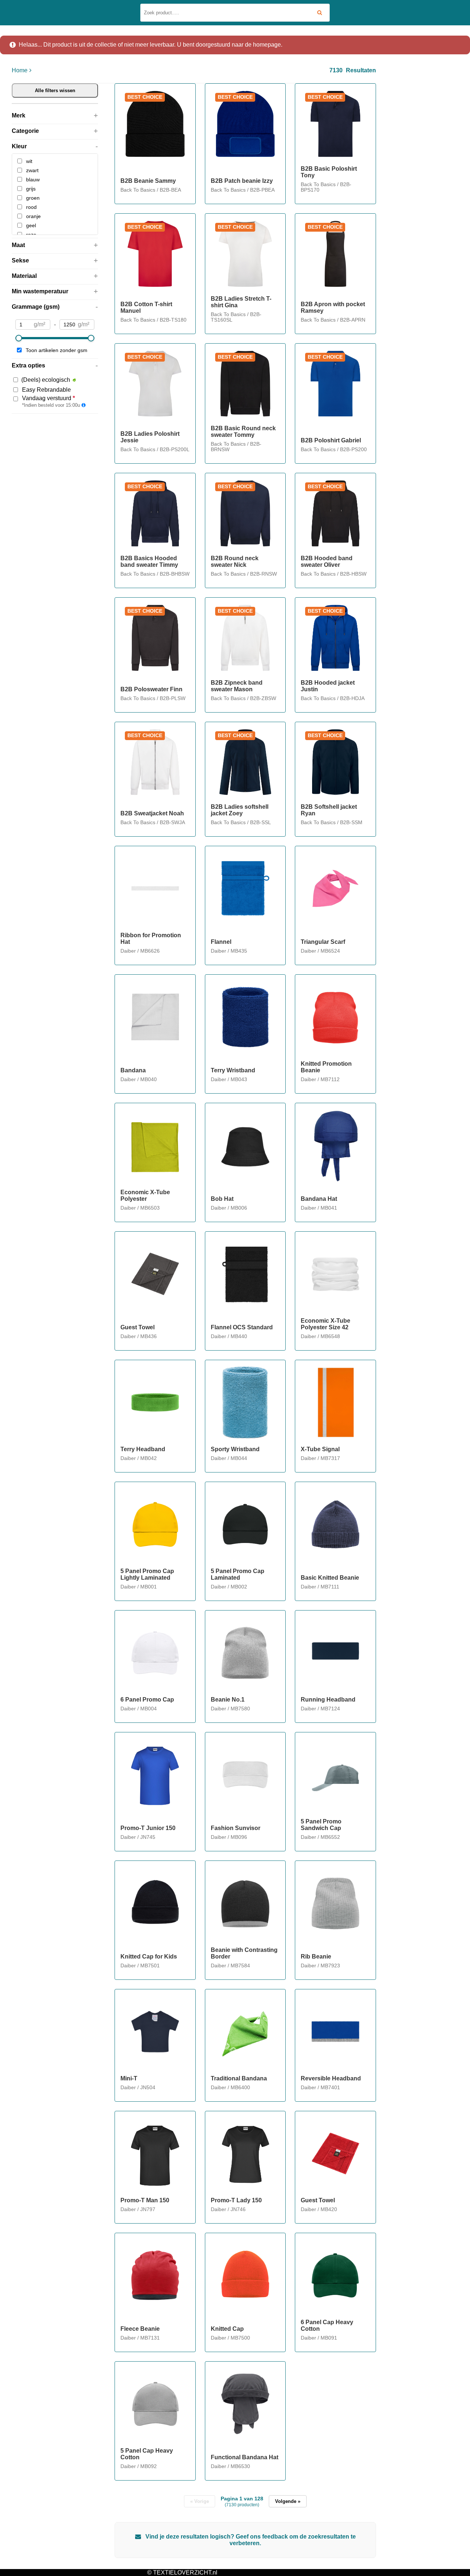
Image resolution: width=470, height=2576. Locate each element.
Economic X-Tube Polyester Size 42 (326, 1324)
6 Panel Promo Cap (147, 1700)
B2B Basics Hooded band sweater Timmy (149, 561)
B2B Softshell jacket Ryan (329, 810)
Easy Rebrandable (46, 390)
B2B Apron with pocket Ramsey (333, 307)
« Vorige (200, 2501)
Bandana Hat (319, 1199)
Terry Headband (143, 1449)
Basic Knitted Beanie (330, 1578)
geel (31, 225)
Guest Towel (138, 1327)
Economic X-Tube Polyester (145, 1195)
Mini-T (129, 2078)
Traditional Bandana (239, 2078)
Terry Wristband (233, 1070)
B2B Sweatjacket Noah (152, 813)
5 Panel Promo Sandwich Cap (321, 1825)
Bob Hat (222, 1199)
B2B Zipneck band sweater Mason (237, 686)
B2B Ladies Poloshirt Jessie (150, 437)
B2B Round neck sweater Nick (235, 561)
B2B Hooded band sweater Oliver (327, 561)
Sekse (20, 260)
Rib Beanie (316, 1957)
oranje (33, 216)
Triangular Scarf (323, 942)
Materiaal (24, 276)
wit (29, 161)
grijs (31, 189)
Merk (19, 115)
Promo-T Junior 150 (148, 1828)
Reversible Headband (331, 2078)
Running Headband (328, 1700)
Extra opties (28, 365)
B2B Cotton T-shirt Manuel (146, 307)
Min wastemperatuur (40, 291)
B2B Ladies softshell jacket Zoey (240, 810)
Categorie (25, 131)
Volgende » (288, 2501)
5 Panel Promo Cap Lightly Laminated (147, 1574)
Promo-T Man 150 (145, 2200)
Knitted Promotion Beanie (326, 1067)
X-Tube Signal (320, 1449)
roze (31, 235)
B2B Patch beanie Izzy (242, 181)
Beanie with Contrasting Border (244, 1953)
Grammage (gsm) (36, 307)
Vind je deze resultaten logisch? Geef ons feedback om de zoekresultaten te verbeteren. (250, 2540)
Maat (18, 245)
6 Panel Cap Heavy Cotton (327, 2325)
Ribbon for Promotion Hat (151, 939)
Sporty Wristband (235, 1449)
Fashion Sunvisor (236, 1828)
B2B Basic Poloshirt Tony (329, 172)
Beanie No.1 (228, 1700)
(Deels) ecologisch (46, 380)
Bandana (133, 1070)
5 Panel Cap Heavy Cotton (147, 2454)
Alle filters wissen (55, 90)
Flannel (221, 942)
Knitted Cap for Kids (149, 1957)
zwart (32, 170)
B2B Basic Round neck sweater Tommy (243, 432)
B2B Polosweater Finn (151, 689)
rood (31, 207)
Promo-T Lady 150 (236, 2200)
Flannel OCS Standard (242, 1327)
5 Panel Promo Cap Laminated (238, 1574)
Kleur (19, 146)
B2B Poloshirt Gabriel (331, 440)
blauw (33, 180)
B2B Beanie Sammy (148, 181)
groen (33, 198)
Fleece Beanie (140, 2329)
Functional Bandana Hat (245, 2457)
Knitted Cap (227, 2329)
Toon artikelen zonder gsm (57, 350)
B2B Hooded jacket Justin (328, 686)
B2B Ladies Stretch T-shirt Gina (241, 302)
